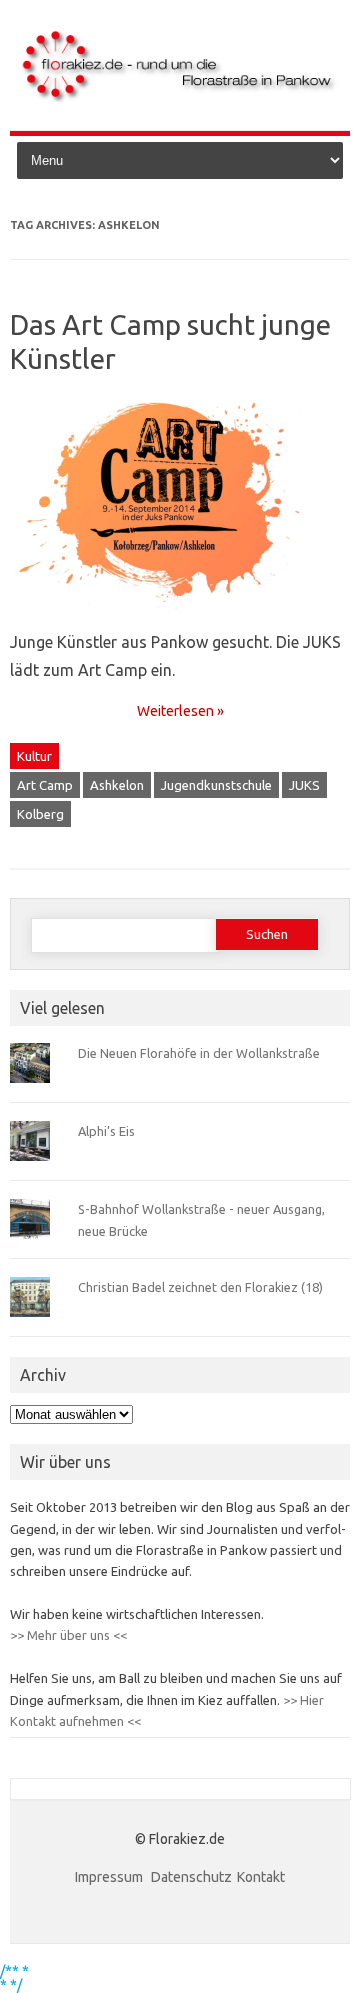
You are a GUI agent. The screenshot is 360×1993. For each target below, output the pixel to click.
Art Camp (45, 785)
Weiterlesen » (180, 711)
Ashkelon (117, 785)
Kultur (34, 756)
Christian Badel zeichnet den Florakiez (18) (200, 1287)
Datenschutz (191, 1877)
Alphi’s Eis (106, 1131)
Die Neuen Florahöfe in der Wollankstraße (199, 1053)
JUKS (304, 785)
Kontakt (261, 1877)
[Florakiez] (180, 97)
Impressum (110, 1877)
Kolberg (40, 814)
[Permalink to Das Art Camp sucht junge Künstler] (180, 617)
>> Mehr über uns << (68, 1635)
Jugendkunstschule (216, 785)
